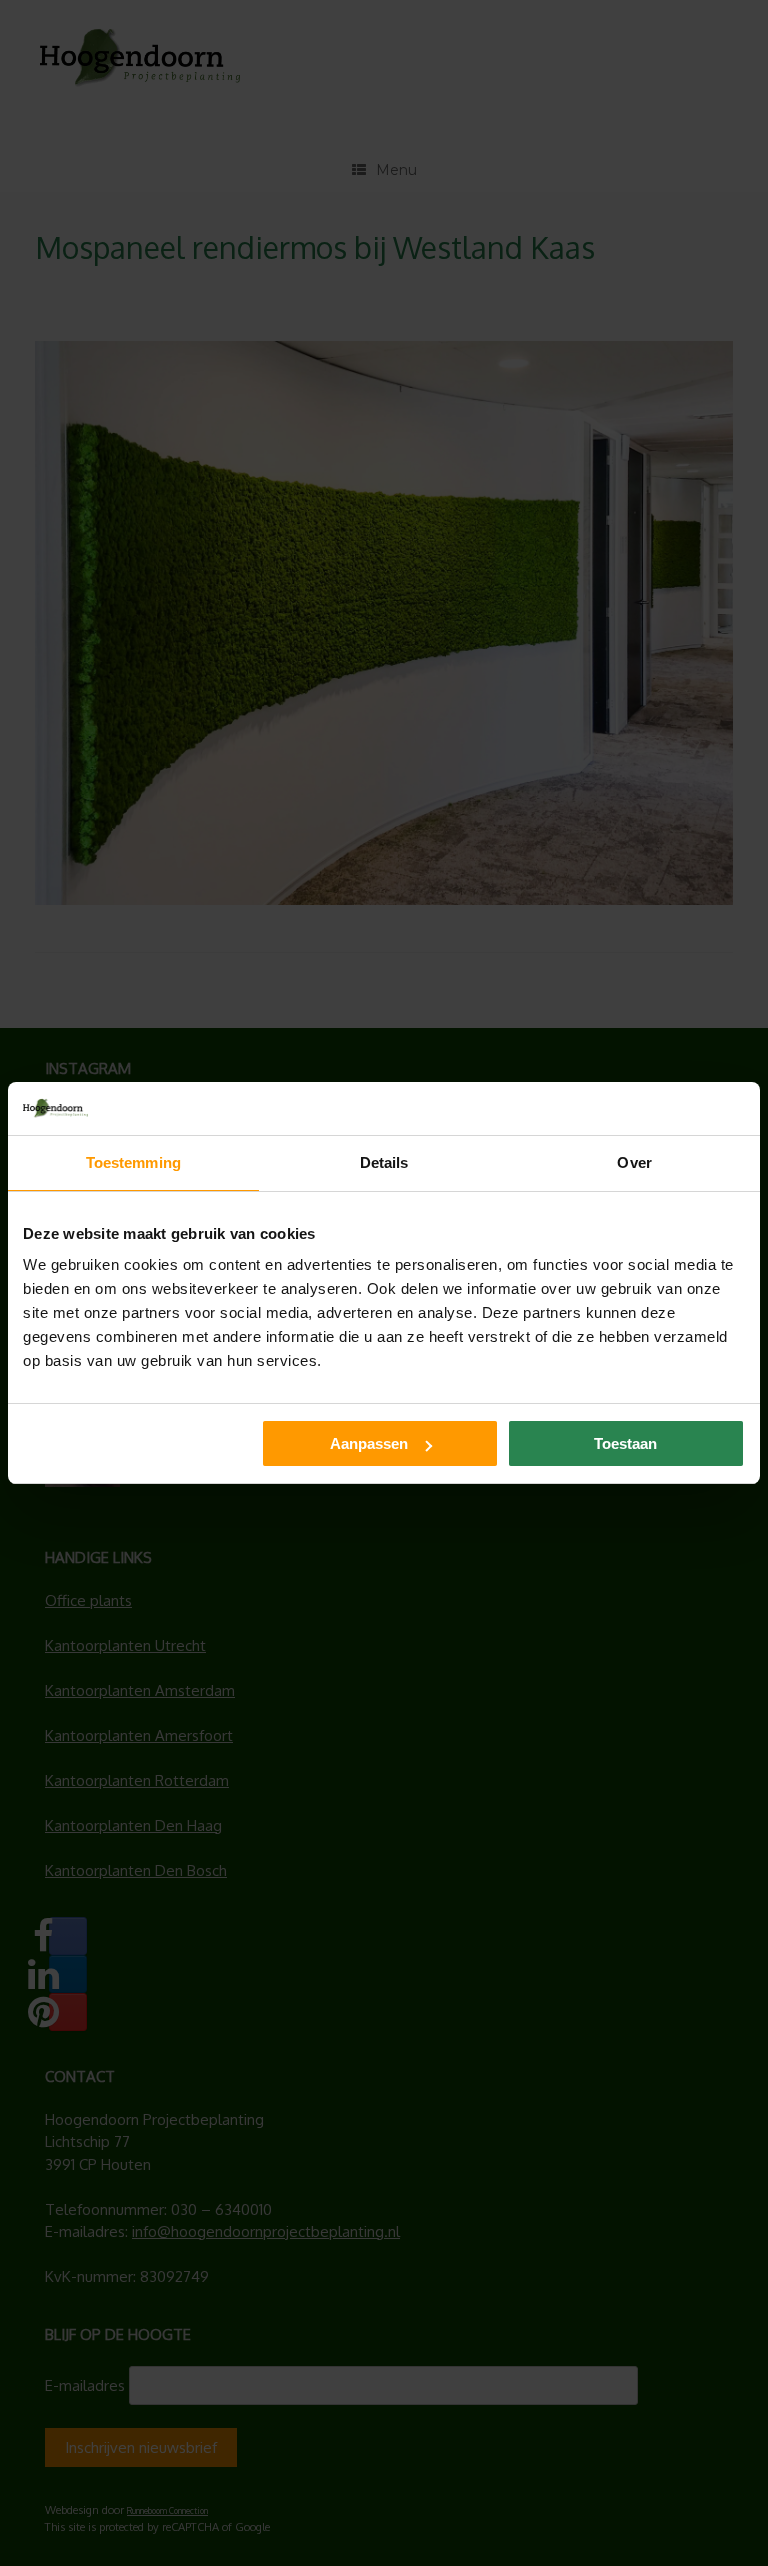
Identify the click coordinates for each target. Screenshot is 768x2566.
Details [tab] (384, 1162)
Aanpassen (369, 1443)
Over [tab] (634, 1162)
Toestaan (625, 1443)
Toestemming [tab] (133, 1162)
